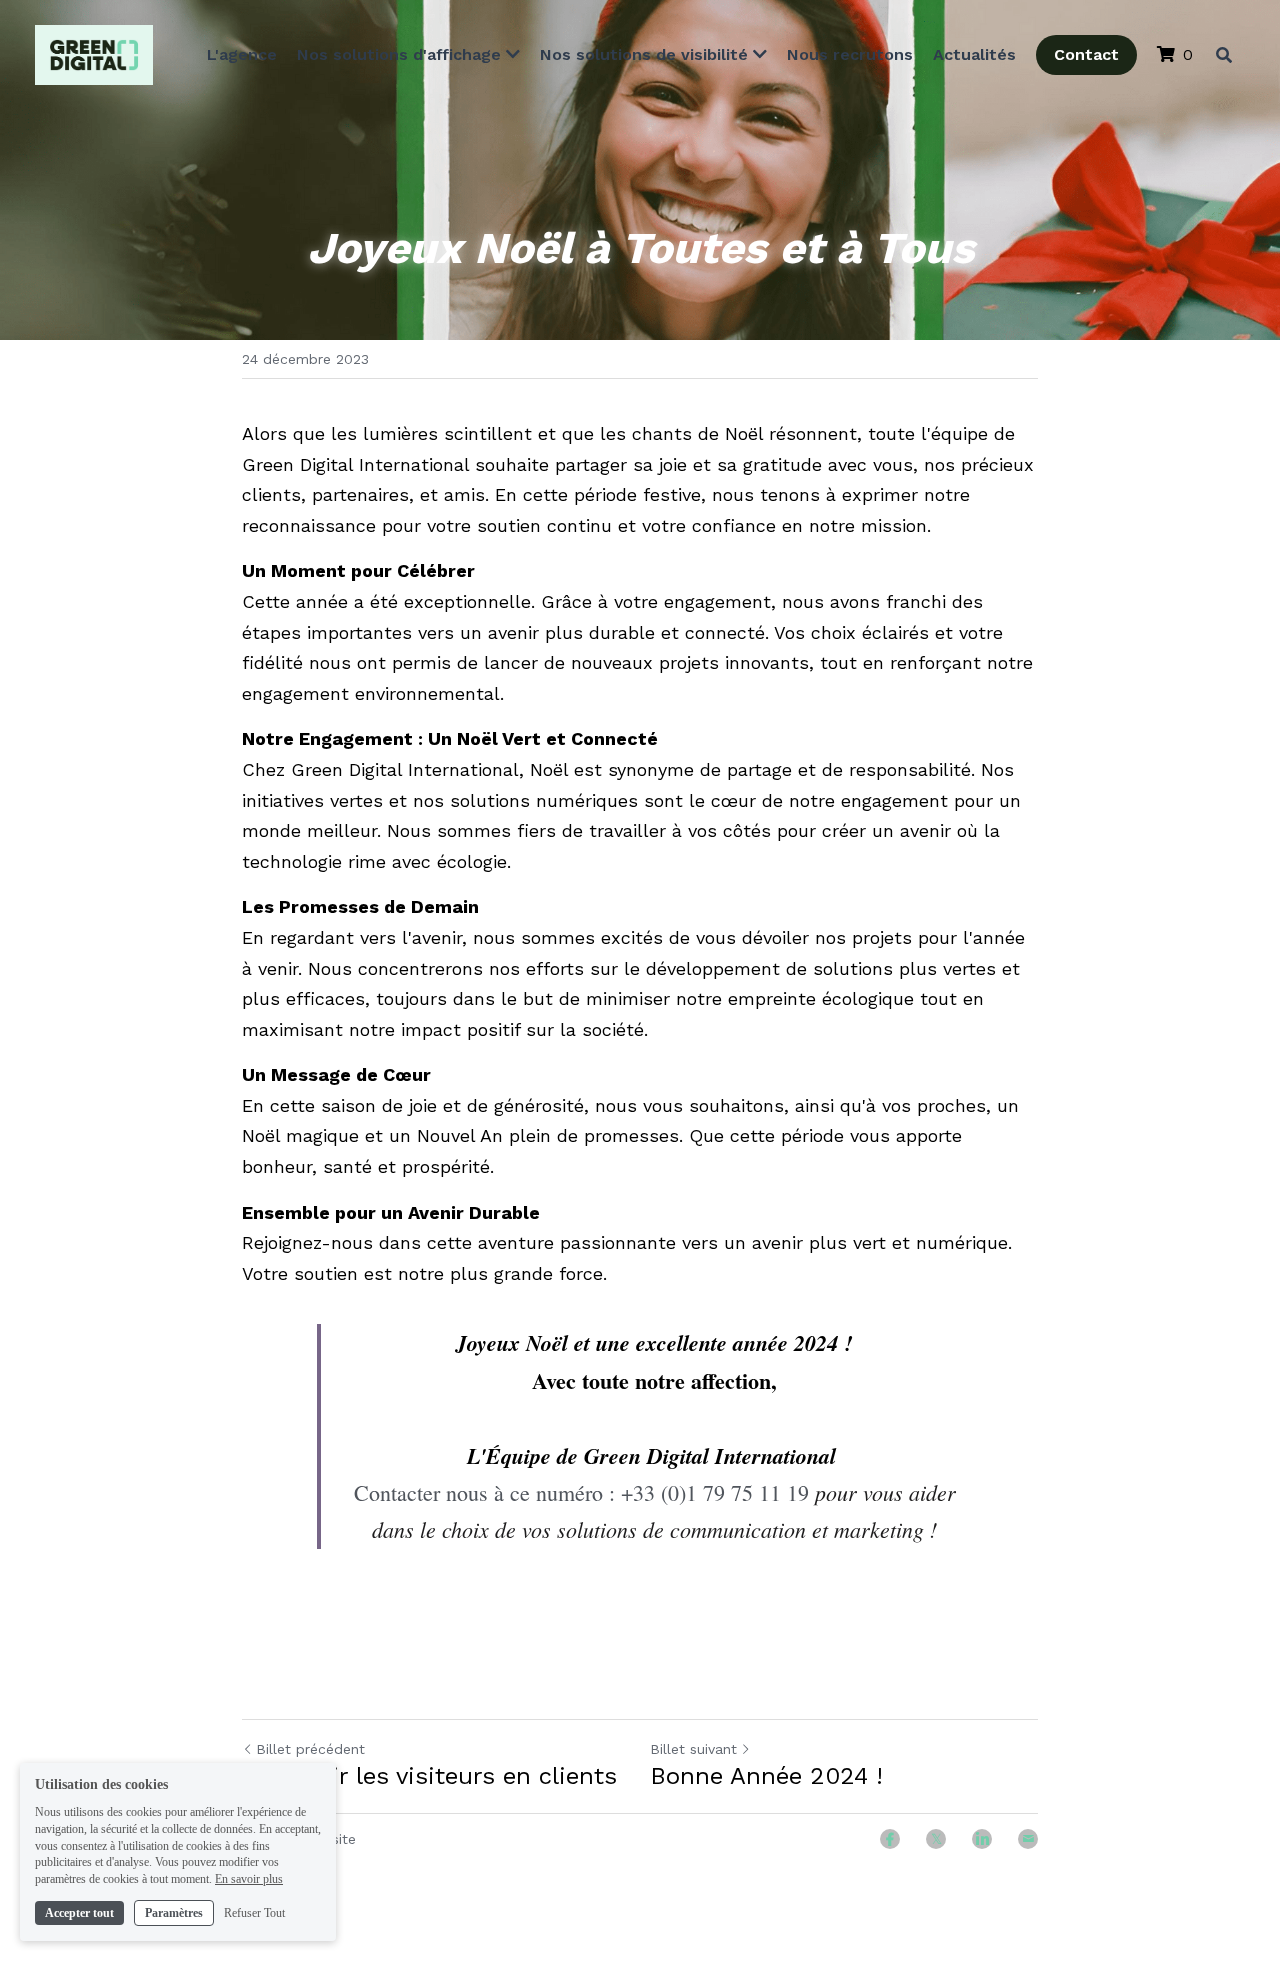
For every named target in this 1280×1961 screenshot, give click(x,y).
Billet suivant (693, 1749)
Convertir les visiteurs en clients (433, 1776)
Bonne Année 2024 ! (766, 1776)
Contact (1086, 54)
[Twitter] (936, 1839)
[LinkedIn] (982, 1839)
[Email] (1028, 1839)
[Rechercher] (1224, 55)
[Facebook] (890, 1839)
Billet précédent (310, 1749)
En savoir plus (249, 1879)
